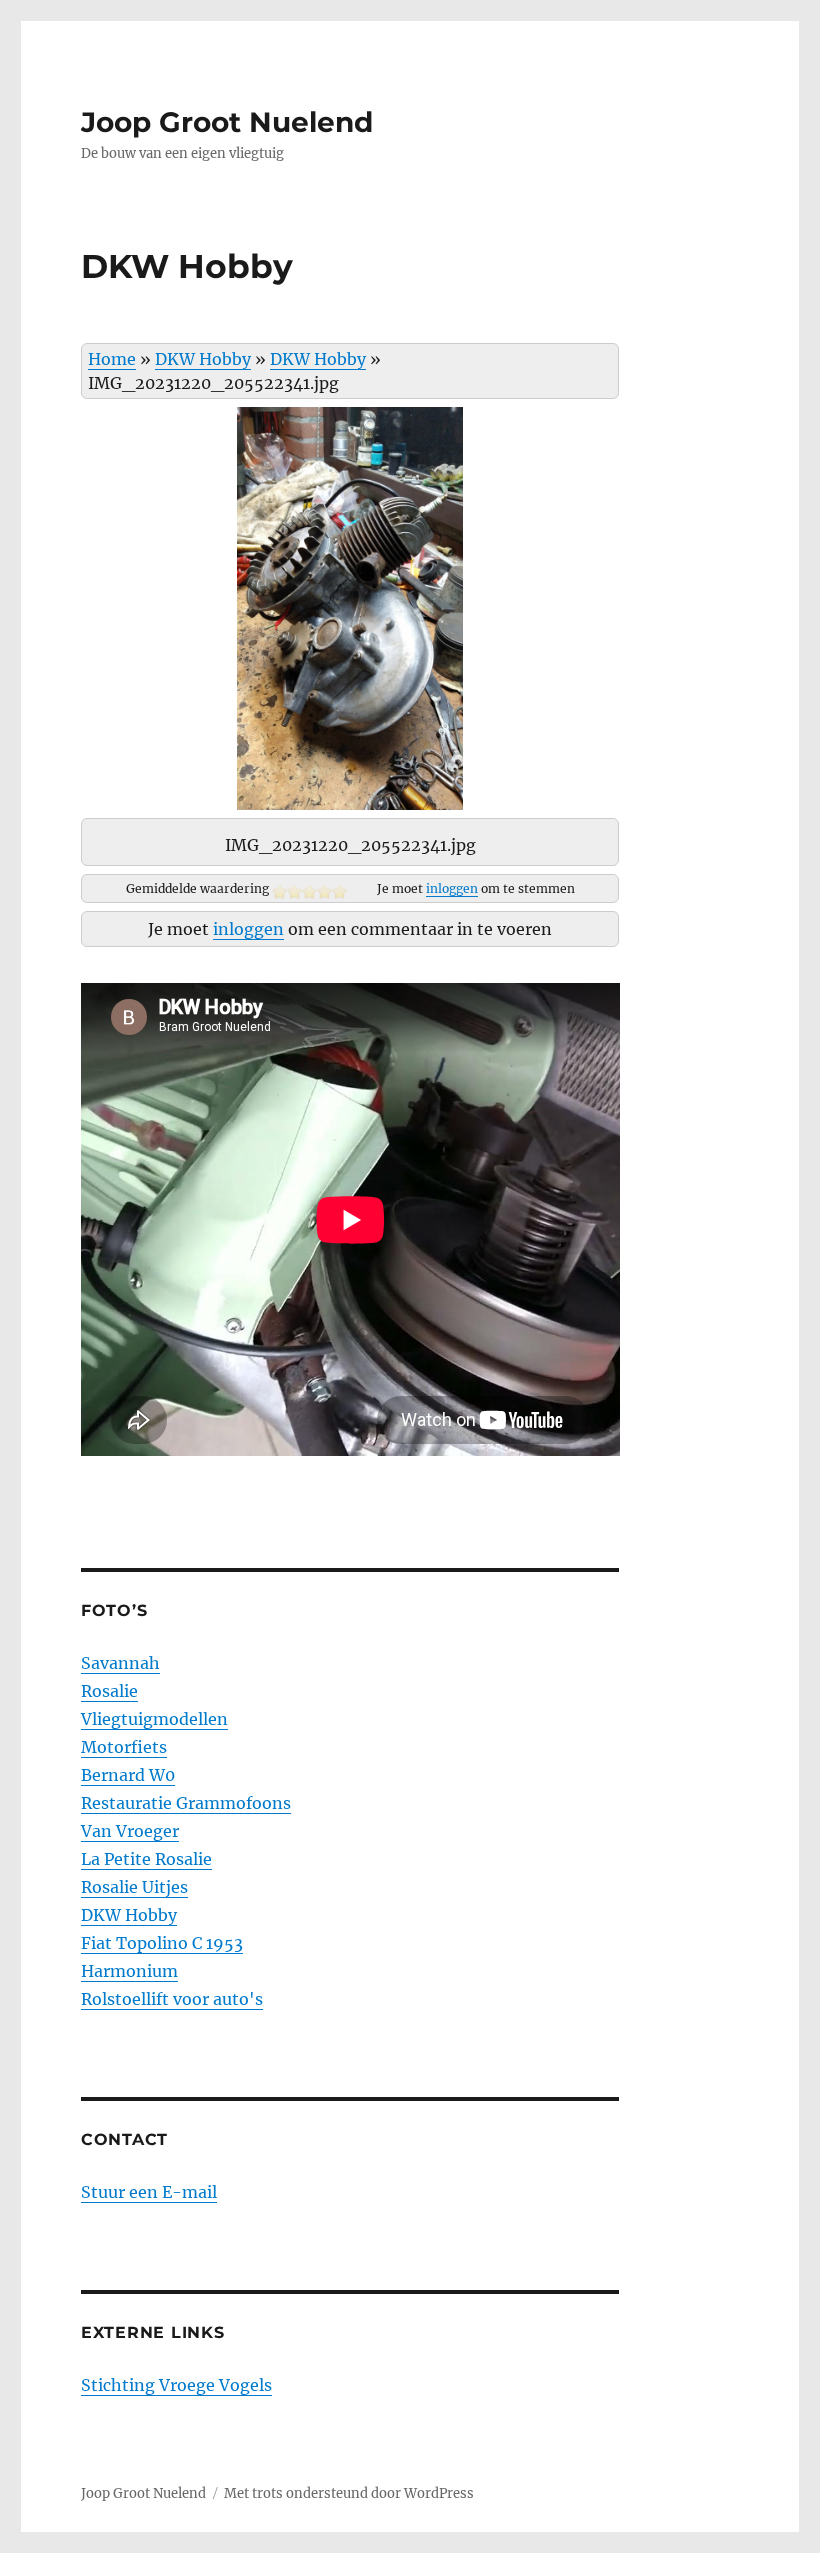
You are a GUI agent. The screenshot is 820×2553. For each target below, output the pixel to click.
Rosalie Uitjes (134, 1887)
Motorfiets (124, 1747)
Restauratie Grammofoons (186, 1803)
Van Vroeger (130, 1831)
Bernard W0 (128, 1775)
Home (112, 359)
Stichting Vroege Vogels (176, 2385)
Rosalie (109, 1691)
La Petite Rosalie (146, 1859)
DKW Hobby (203, 359)
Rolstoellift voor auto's (172, 1999)
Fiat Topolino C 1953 (162, 1943)
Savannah (120, 1663)
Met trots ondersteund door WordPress (349, 2493)
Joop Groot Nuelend (227, 122)
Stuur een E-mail (149, 2192)
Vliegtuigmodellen (154, 1719)
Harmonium (129, 1971)
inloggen (452, 888)
